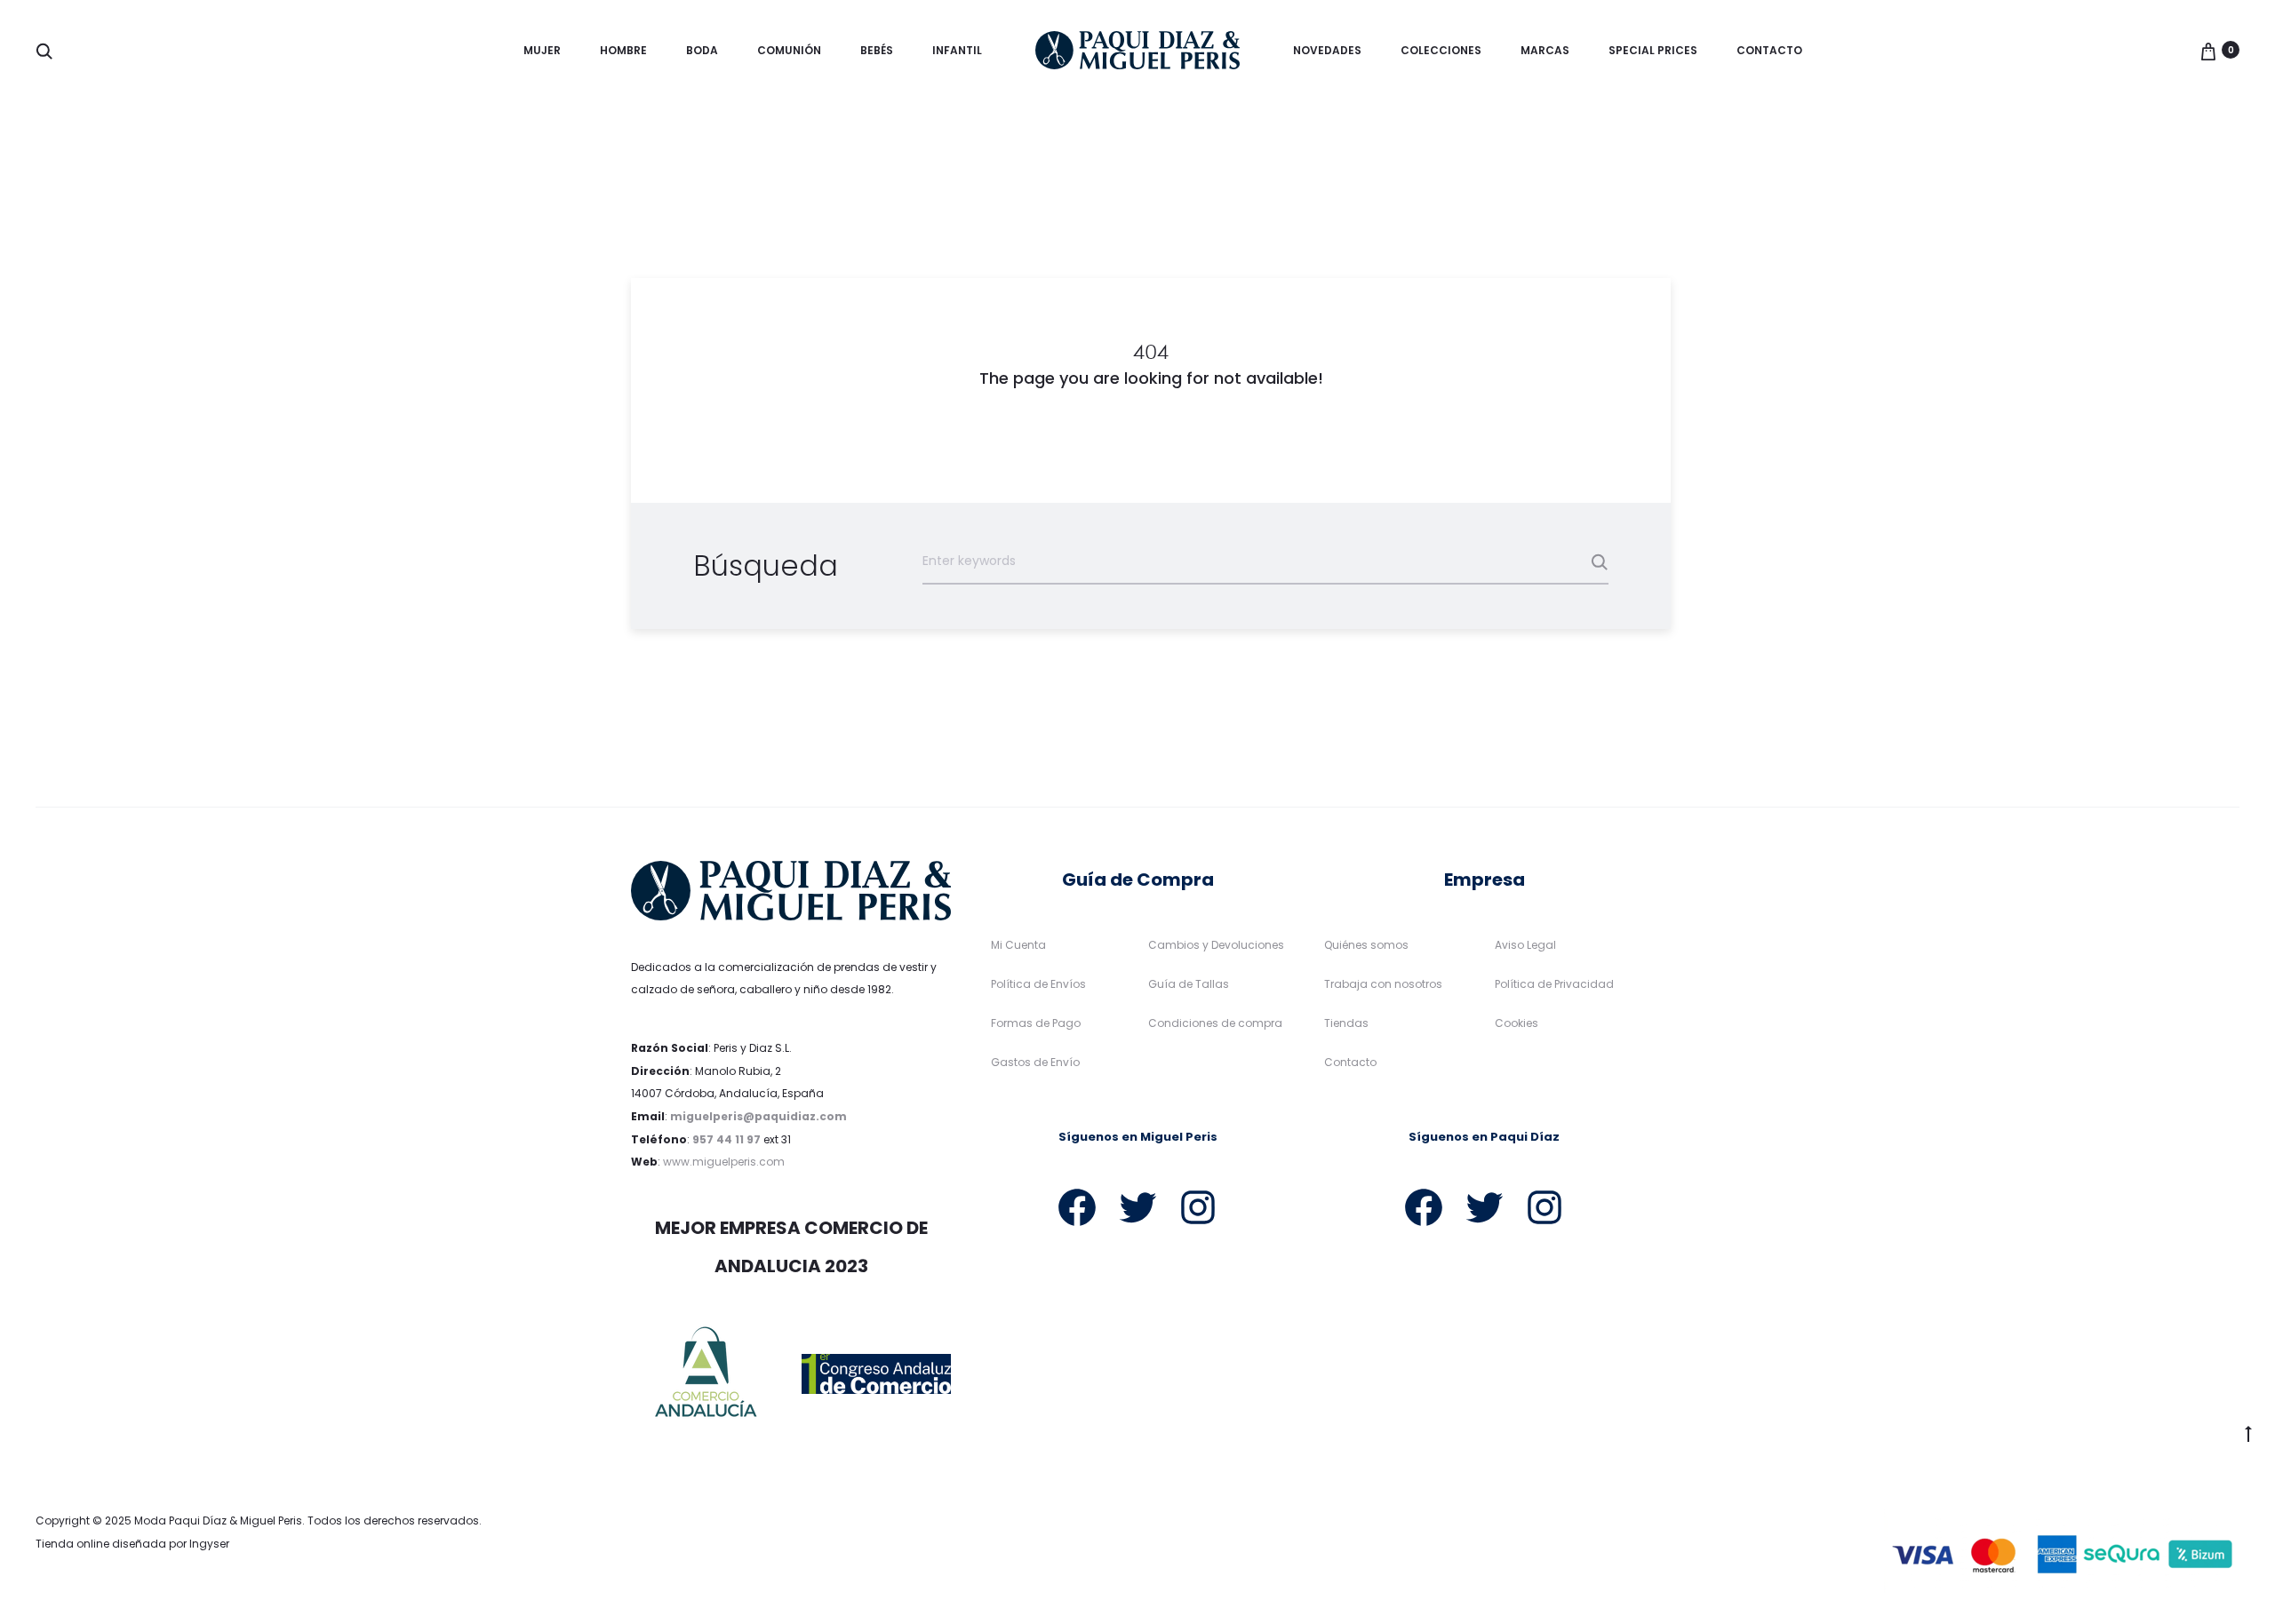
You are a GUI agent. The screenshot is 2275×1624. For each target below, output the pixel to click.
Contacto (1769, 50)
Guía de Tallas (1189, 984)
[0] (2208, 50)
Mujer (542, 50)
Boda (702, 50)
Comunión (789, 50)
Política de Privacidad (1554, 984)
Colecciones (1441, 50)
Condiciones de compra (1215, 1023)
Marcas (1545, 50)
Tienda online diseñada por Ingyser (132, 1544)
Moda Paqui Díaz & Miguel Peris (218, 1521)
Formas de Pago (1036, 1023)
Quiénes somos (1366, 945)
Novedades (1327, 50)
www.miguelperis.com (724, 1162)
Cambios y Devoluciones (1216, 945)
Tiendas (1346, 1023)
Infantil (957, 50)
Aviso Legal (1525, 945)
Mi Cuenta (1018, 945)
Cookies (1517, 1023)
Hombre (623, 50)
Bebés (877, 50)
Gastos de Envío (1035, 1062)
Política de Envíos (1038, 984)
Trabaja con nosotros (1383, 984)
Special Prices (1653, 50)
